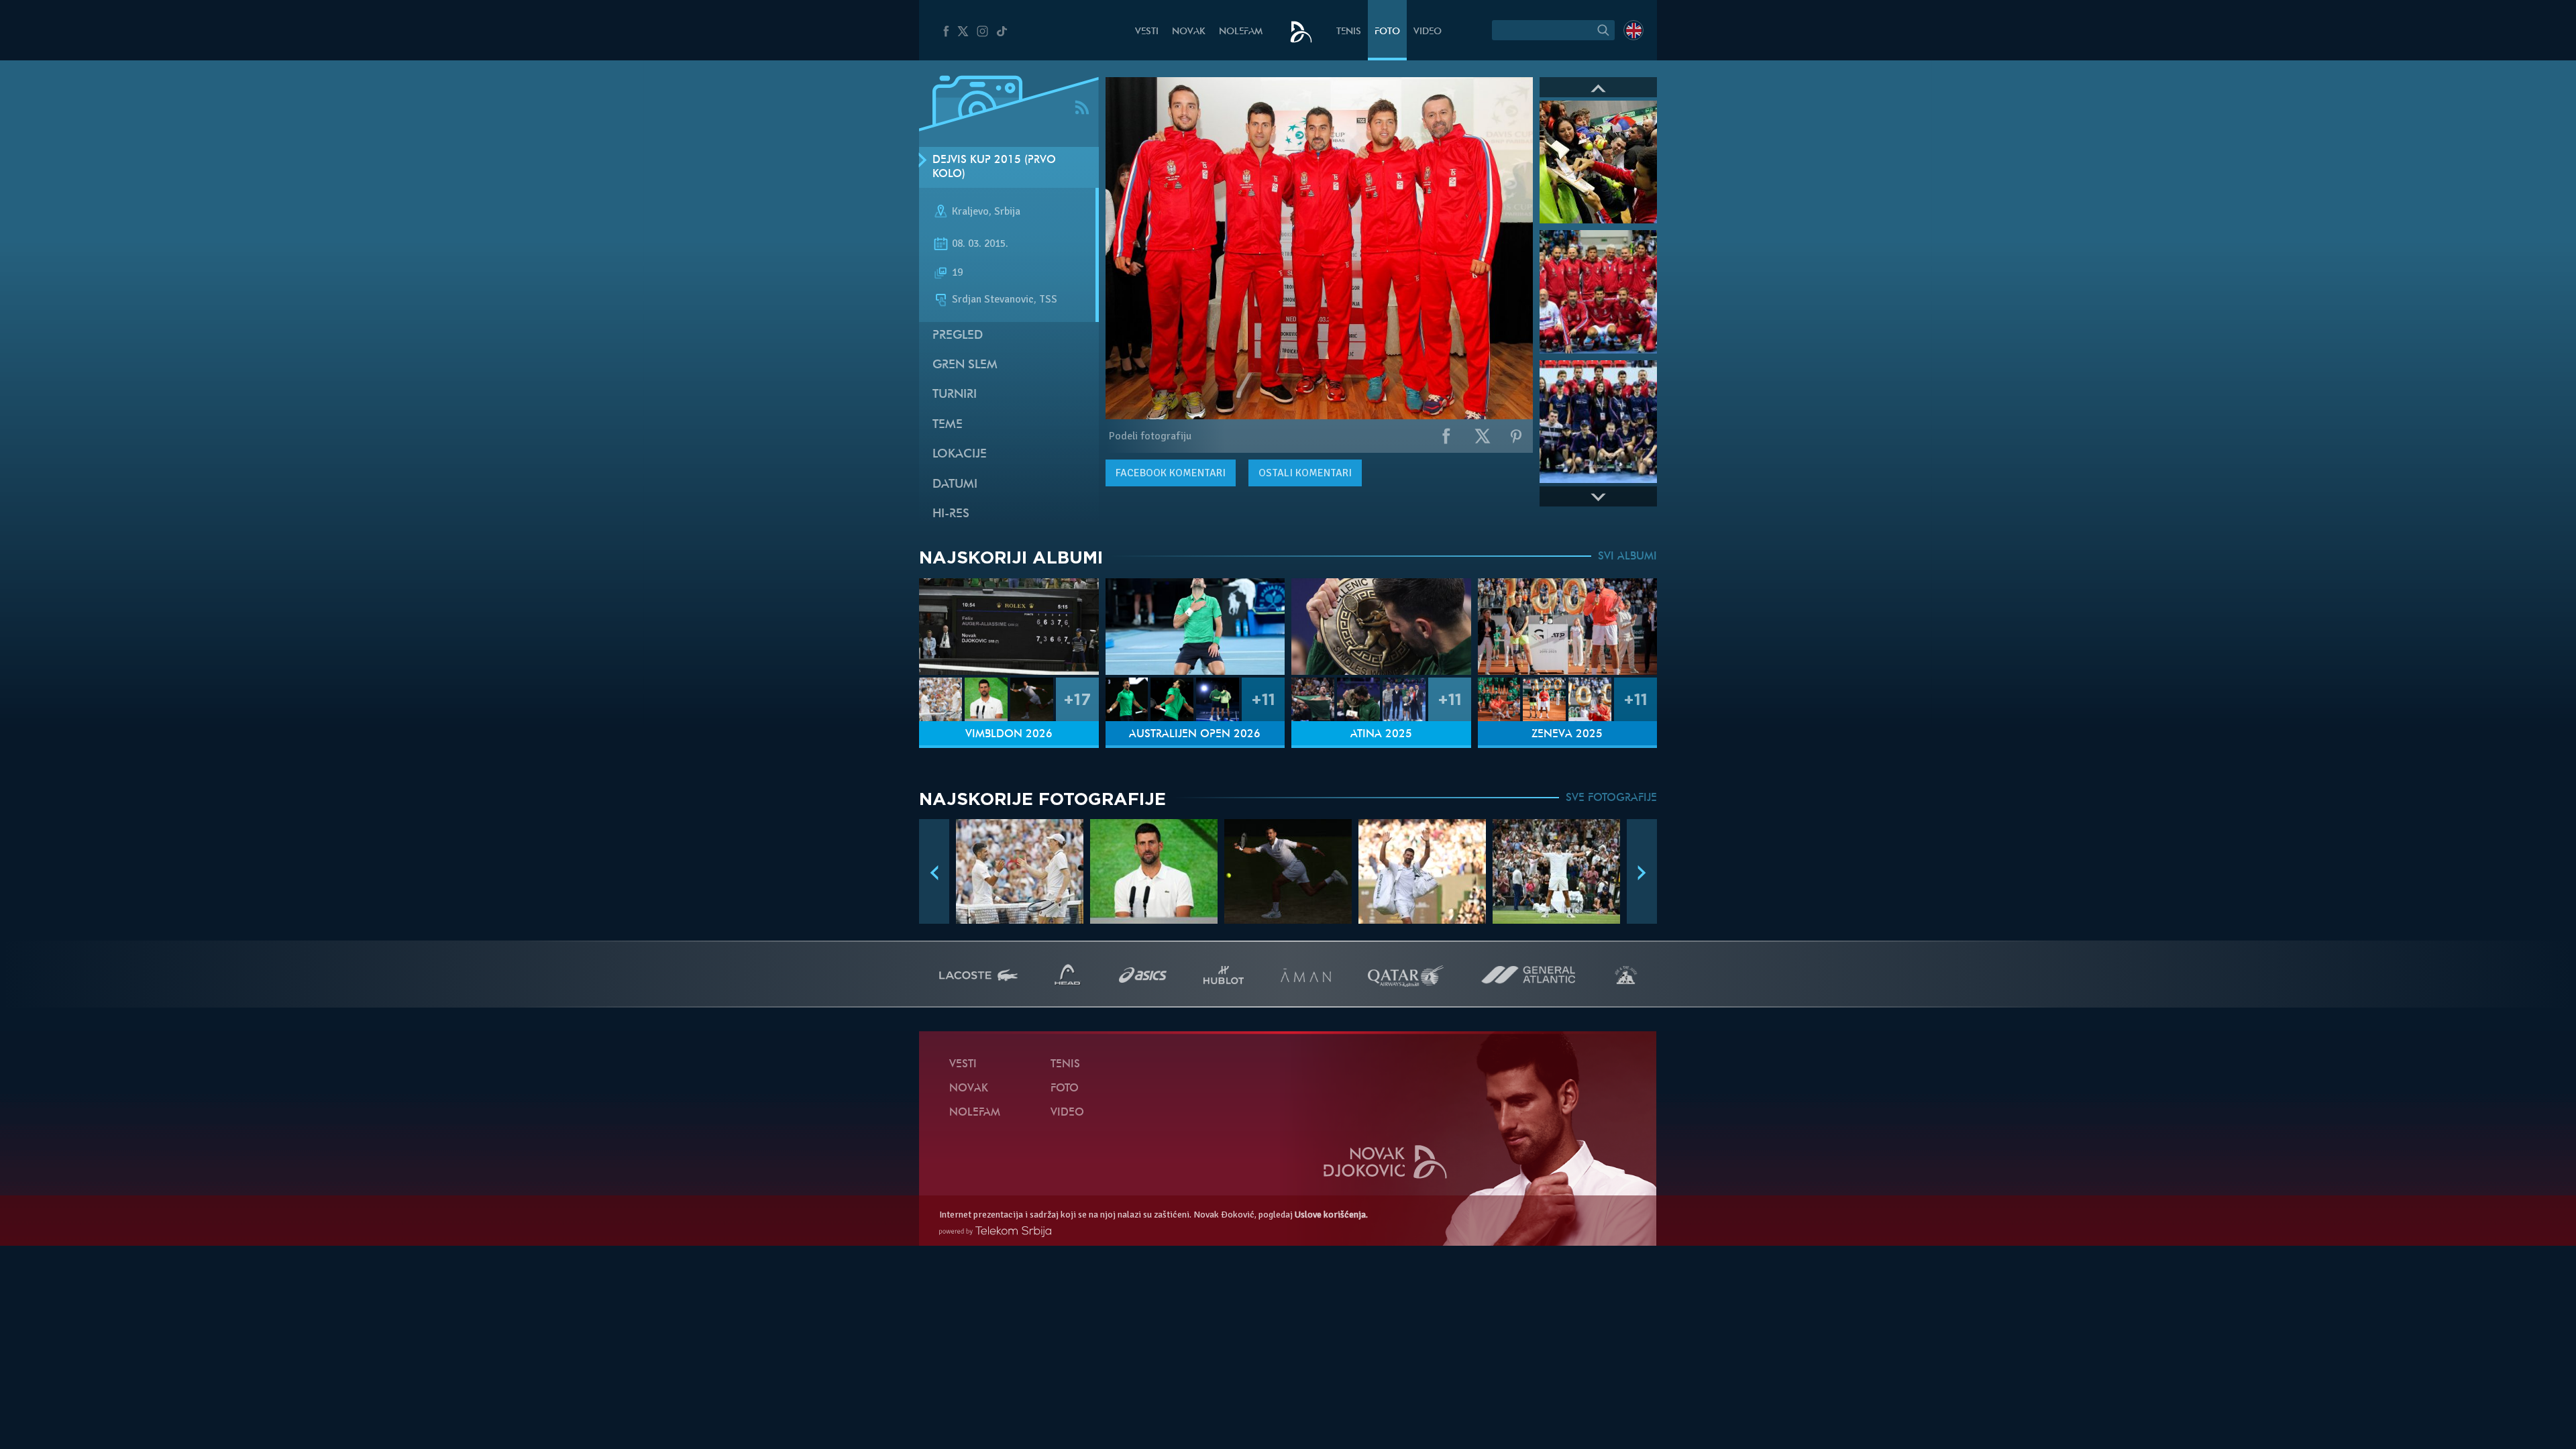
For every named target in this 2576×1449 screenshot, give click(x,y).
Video (1428, 32)
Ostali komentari (1305, 473)
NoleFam (1241, 32)
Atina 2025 (1381, 735)
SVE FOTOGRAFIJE (1611, 798)
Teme (948, 425)
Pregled (958, 336)
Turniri (955, 395)
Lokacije (960, 454)
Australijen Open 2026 (1195, 735)
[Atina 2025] (1381, 627)
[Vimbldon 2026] (1009, 627)
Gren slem (965, 365)
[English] (1633, 30)
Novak (1189, 32)
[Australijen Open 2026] (1195, 627)
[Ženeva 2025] (1568, 627)
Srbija (1007, 212)
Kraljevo (970, 212)
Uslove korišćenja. (1331, 1215)
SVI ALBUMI (1627, 557)
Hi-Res (951, 514)
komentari (1171, 473)
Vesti (1147, 32)
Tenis (1349, 32)
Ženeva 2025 (1567, 735)
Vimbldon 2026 (1009, 735)
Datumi (955, 485)
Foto (1387, 32)
